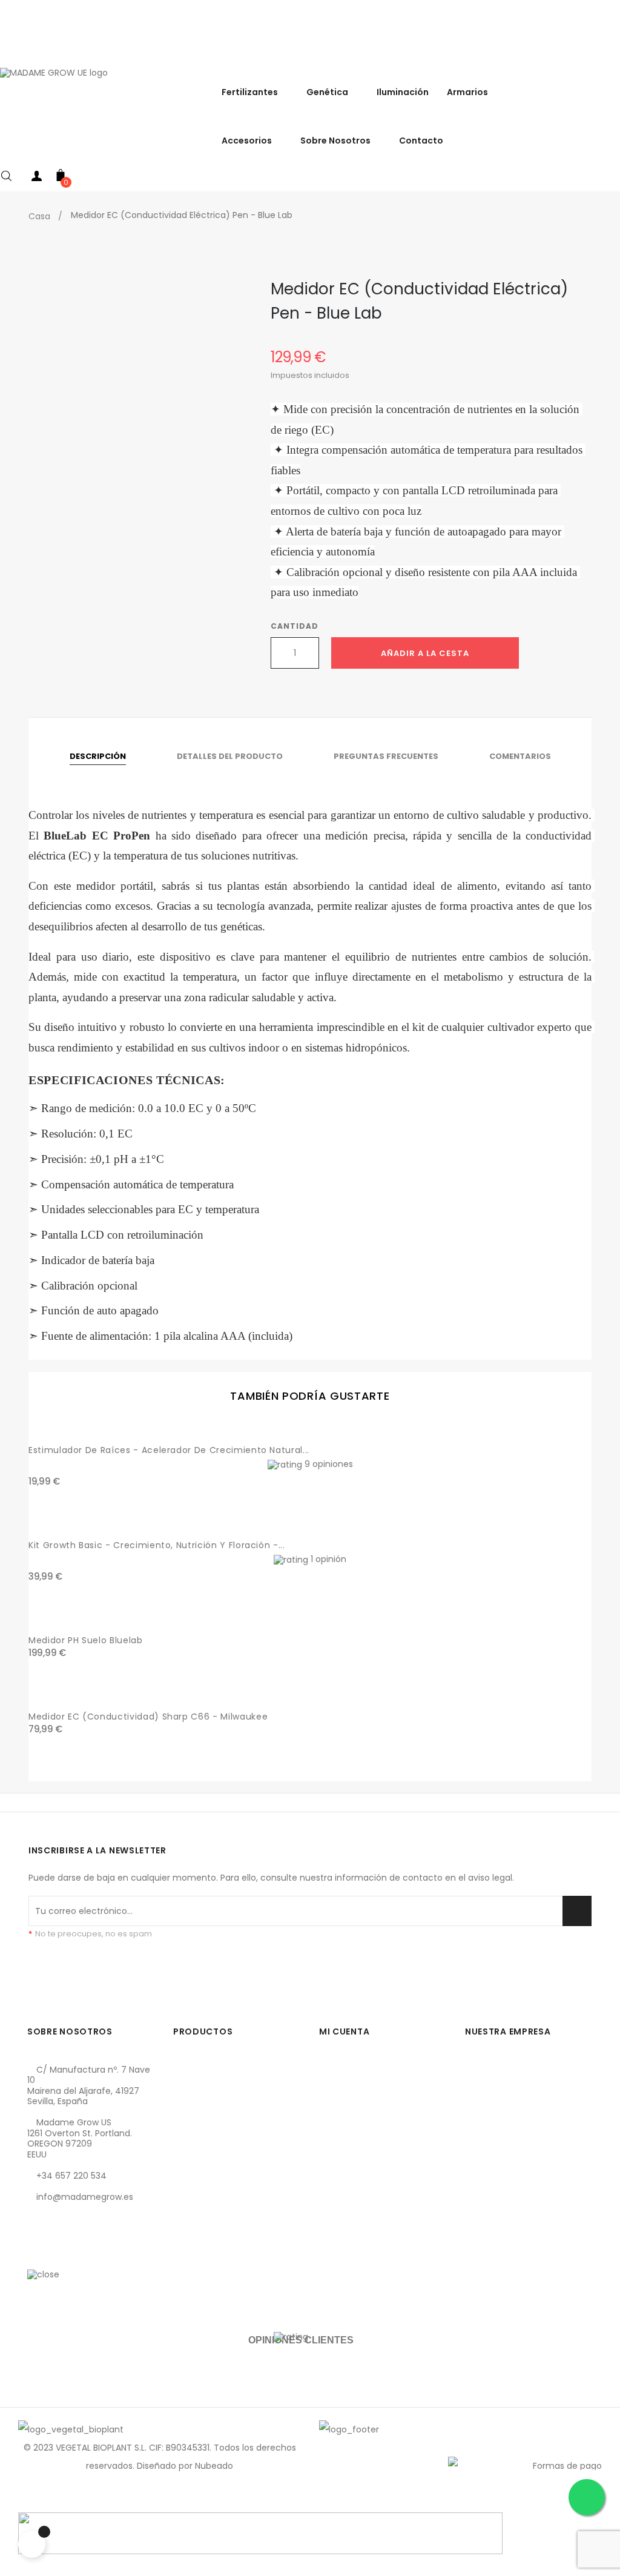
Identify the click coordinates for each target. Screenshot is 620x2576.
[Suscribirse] (577, 1911)
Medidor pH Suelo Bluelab (86, 1640)
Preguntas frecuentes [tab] (386, 756)
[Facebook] (36, 2254)
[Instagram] (77, 2254)
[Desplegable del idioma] (608, 54)
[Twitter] (57, 2254)
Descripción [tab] (98, 756)
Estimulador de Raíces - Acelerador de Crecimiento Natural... (169, 1450)
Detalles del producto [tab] (230, 756)
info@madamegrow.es (85, 2197)
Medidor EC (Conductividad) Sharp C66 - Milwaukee (148, 1717)
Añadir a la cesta (425, 653)
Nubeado (214, 2466)
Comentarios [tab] (520, 756)
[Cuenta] (36, 178)
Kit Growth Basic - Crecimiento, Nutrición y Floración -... (157, 1545)
